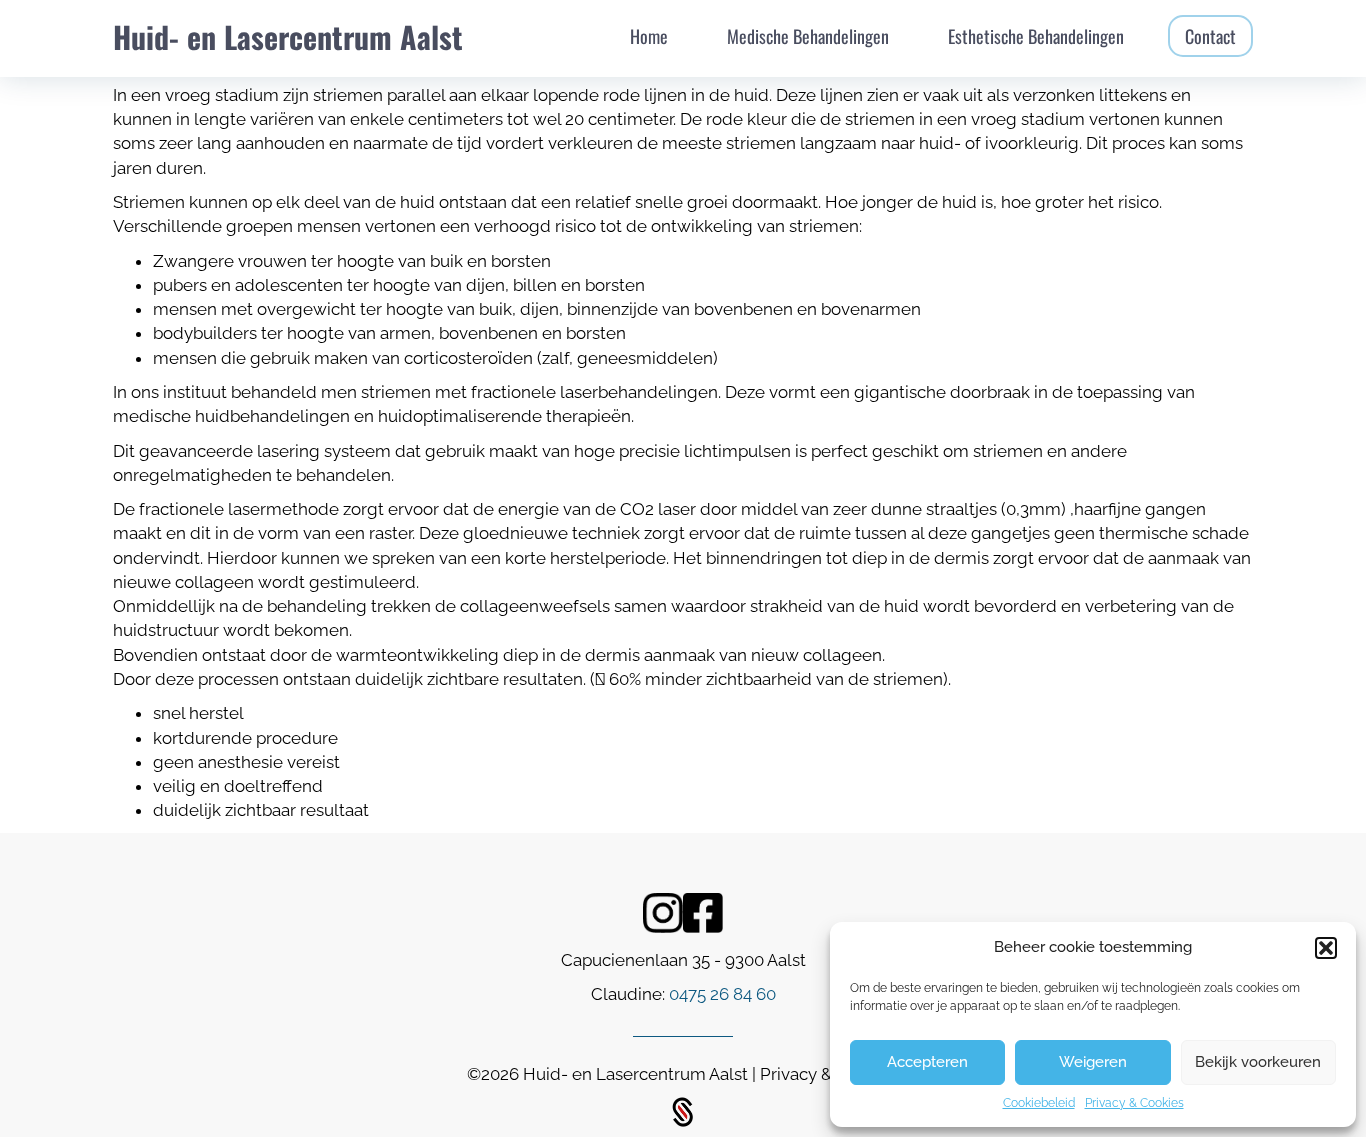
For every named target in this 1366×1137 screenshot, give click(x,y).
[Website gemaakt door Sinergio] (683, 1110)
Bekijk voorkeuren (1258, 1062)
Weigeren (1093, 1062)
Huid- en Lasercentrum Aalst (637, 1074)
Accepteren (927, 1062)
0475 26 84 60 (722, 994)
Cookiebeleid (1039, 1103)
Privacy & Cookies (1134, 1103)
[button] (1326, 948)
